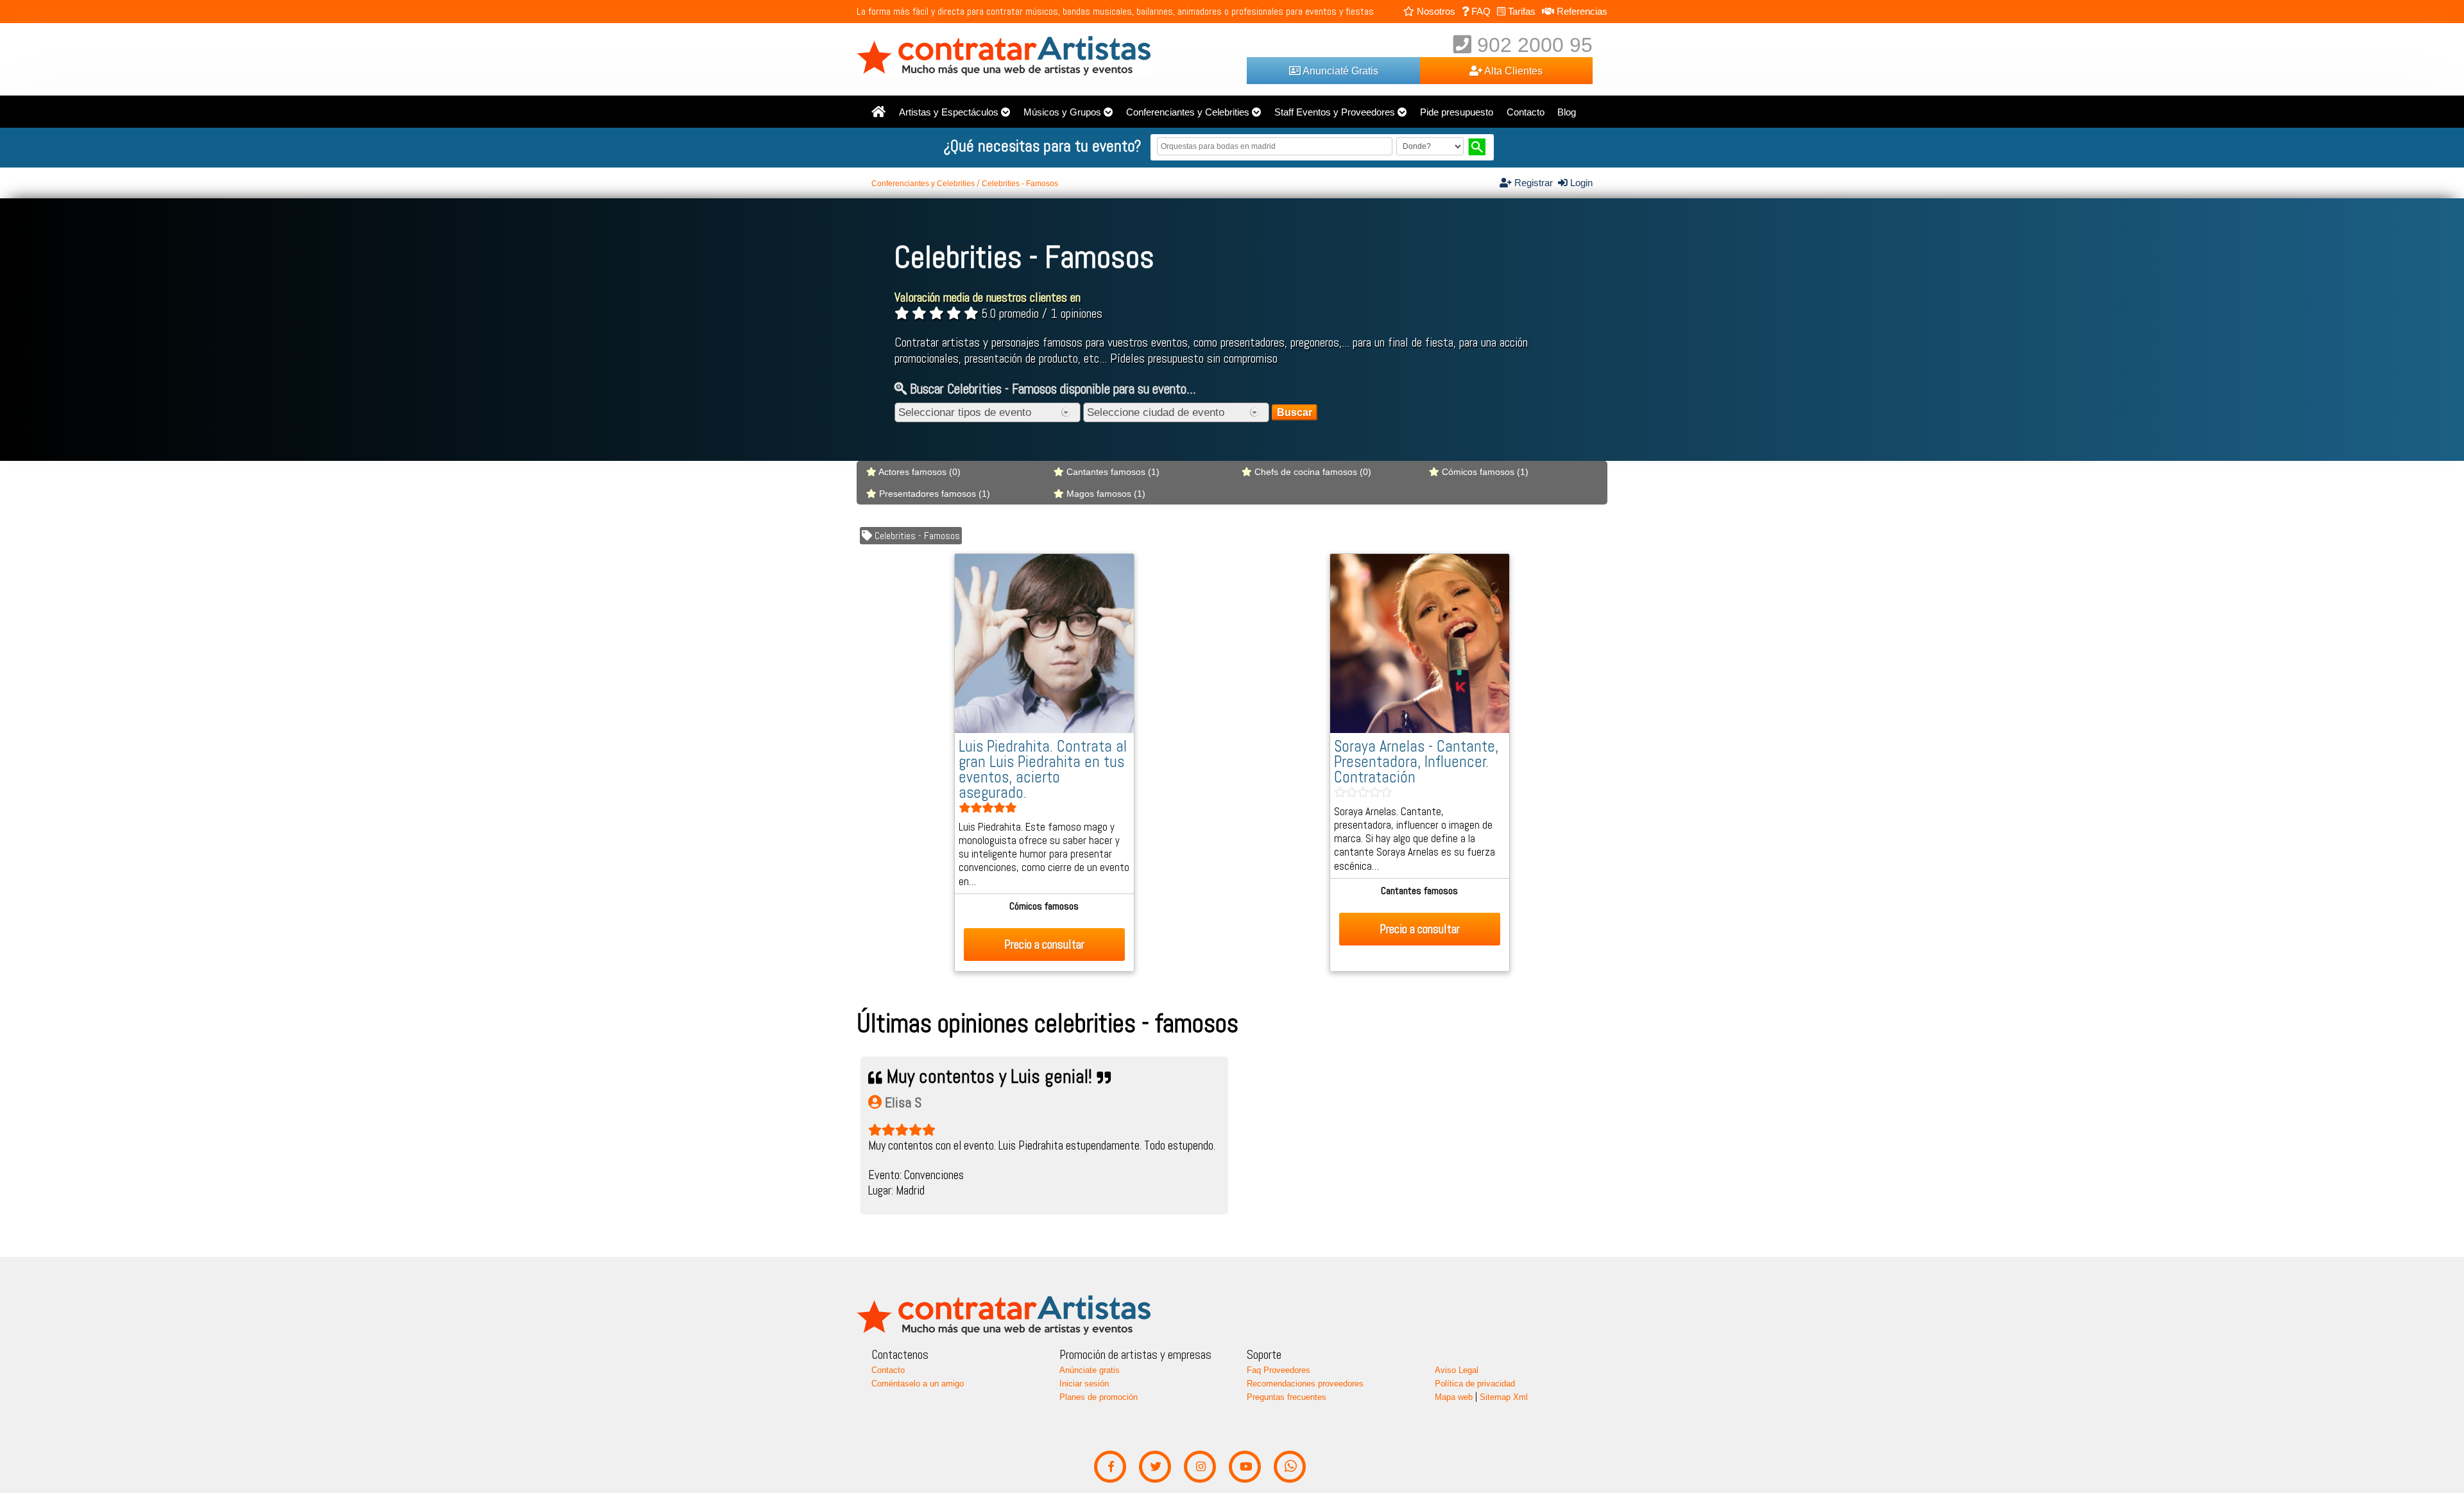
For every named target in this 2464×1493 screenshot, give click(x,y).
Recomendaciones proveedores (1305, 1384)
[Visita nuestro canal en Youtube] (1245, 1467)
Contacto (1526, 112)
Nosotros (1435, 11)
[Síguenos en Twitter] (1155, 1467)
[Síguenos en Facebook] (1110, 1467)
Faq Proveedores (1279, 1370)
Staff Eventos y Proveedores (1335, 112)
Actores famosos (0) (919, 472)
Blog (1567, 112)
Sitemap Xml (1504, 1397)
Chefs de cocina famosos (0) (1312, 472)
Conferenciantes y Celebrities (1188, 112)
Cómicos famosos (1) (1484, 472)
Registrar (1535, 183)
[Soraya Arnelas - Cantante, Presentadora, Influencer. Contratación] (1420, 730)
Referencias (1581, 11)
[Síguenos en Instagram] (1200, 1467)
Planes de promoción (1099, 1397)
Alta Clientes (1512, 71)
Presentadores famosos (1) (933, 494)
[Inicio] (878, 112)
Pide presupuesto (1457, 112)
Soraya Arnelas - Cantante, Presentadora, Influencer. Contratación (1416, 762)
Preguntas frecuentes (1287, 1397)
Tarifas (1520, 11)
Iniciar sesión (1084, 1384)
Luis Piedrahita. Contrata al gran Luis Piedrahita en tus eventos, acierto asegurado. (1043, 769)
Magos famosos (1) (1105, 494)
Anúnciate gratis (1090, 1370)
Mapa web (1454, 1397)
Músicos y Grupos (1062, 112)
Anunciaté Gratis (1339, 71)
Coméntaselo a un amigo (918, 1384)
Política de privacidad (1475, 1384)
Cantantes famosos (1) (1112, 472)
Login (1580, 183)
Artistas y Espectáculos (949, 112)
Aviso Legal (1457, 1370)
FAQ (1480, 11)
